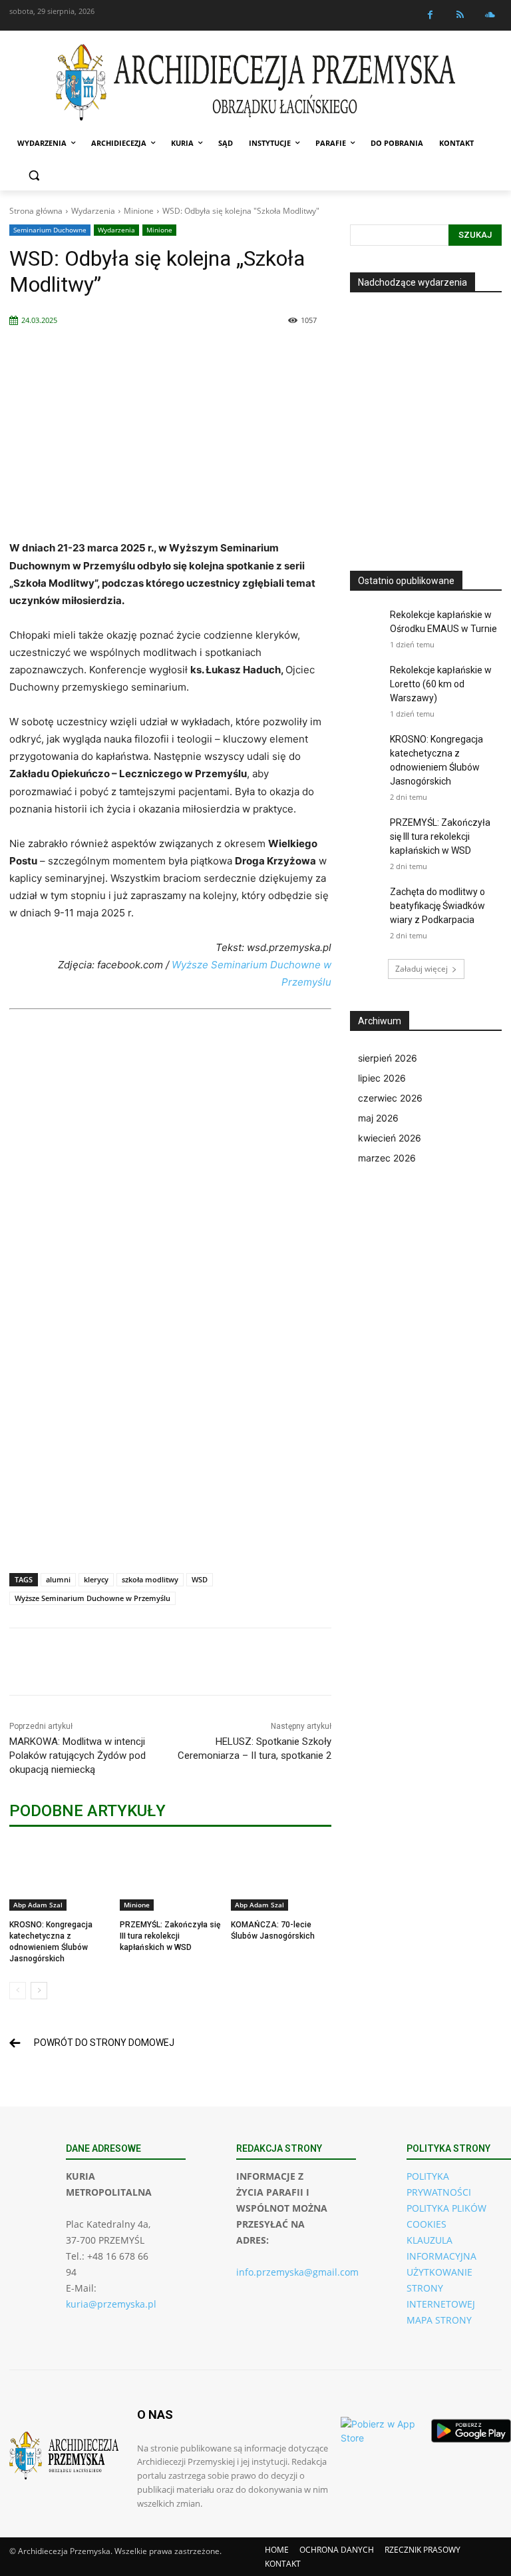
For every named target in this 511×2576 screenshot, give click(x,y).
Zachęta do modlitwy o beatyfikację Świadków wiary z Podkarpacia (437, 906)
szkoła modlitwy (150, 1579)
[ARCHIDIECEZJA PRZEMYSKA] (255, 82)
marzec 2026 (387, 1158)
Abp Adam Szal (38, 1905)
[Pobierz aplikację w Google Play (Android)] (471, 2431)
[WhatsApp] (194, 1662)
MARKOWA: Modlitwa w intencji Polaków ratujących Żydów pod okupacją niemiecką (78, 1756)
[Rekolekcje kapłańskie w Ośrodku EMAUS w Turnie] (367, 625)
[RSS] (460, 15)
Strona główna (36, 211)
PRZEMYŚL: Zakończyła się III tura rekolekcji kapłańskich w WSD (170, 1936)
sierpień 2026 (388, 1058)
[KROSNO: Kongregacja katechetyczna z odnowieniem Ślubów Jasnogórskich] (60, 1876)
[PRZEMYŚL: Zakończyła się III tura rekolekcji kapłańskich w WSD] (170, 1876)
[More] (348, 1662)
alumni (58, 1579)
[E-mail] (255, 1662)
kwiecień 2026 (390, 1138)
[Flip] (225, 1662)
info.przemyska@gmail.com (297, 2272)
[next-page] (39, 1991)
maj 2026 (378, 1118)
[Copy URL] (317, 1662)
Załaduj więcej (422, 969)
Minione (139, 211)
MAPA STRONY (439, 2320)
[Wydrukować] (286, 1662)
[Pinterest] (164, 1662)
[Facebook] (430, 15)
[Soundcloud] (490, 15)
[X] (133, 1662)
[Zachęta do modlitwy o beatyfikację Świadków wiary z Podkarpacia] (367, 902)
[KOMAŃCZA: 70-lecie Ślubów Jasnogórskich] (281, 1876)
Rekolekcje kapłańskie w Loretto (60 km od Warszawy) (441, 684)
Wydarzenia (93, 211)
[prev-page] (18, 1991)
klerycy (96, 1579)
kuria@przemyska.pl (111, 2304)
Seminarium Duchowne (50, 230)
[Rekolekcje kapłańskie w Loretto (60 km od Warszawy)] (367, 680)
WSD (200, 1579)
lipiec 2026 (382, 1078)
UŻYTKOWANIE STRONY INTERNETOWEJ (441, 2288)
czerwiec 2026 (390, 1098)
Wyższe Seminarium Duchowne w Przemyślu (92, 1598)
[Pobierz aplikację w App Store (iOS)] (381, 2431)
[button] (34, 175)
